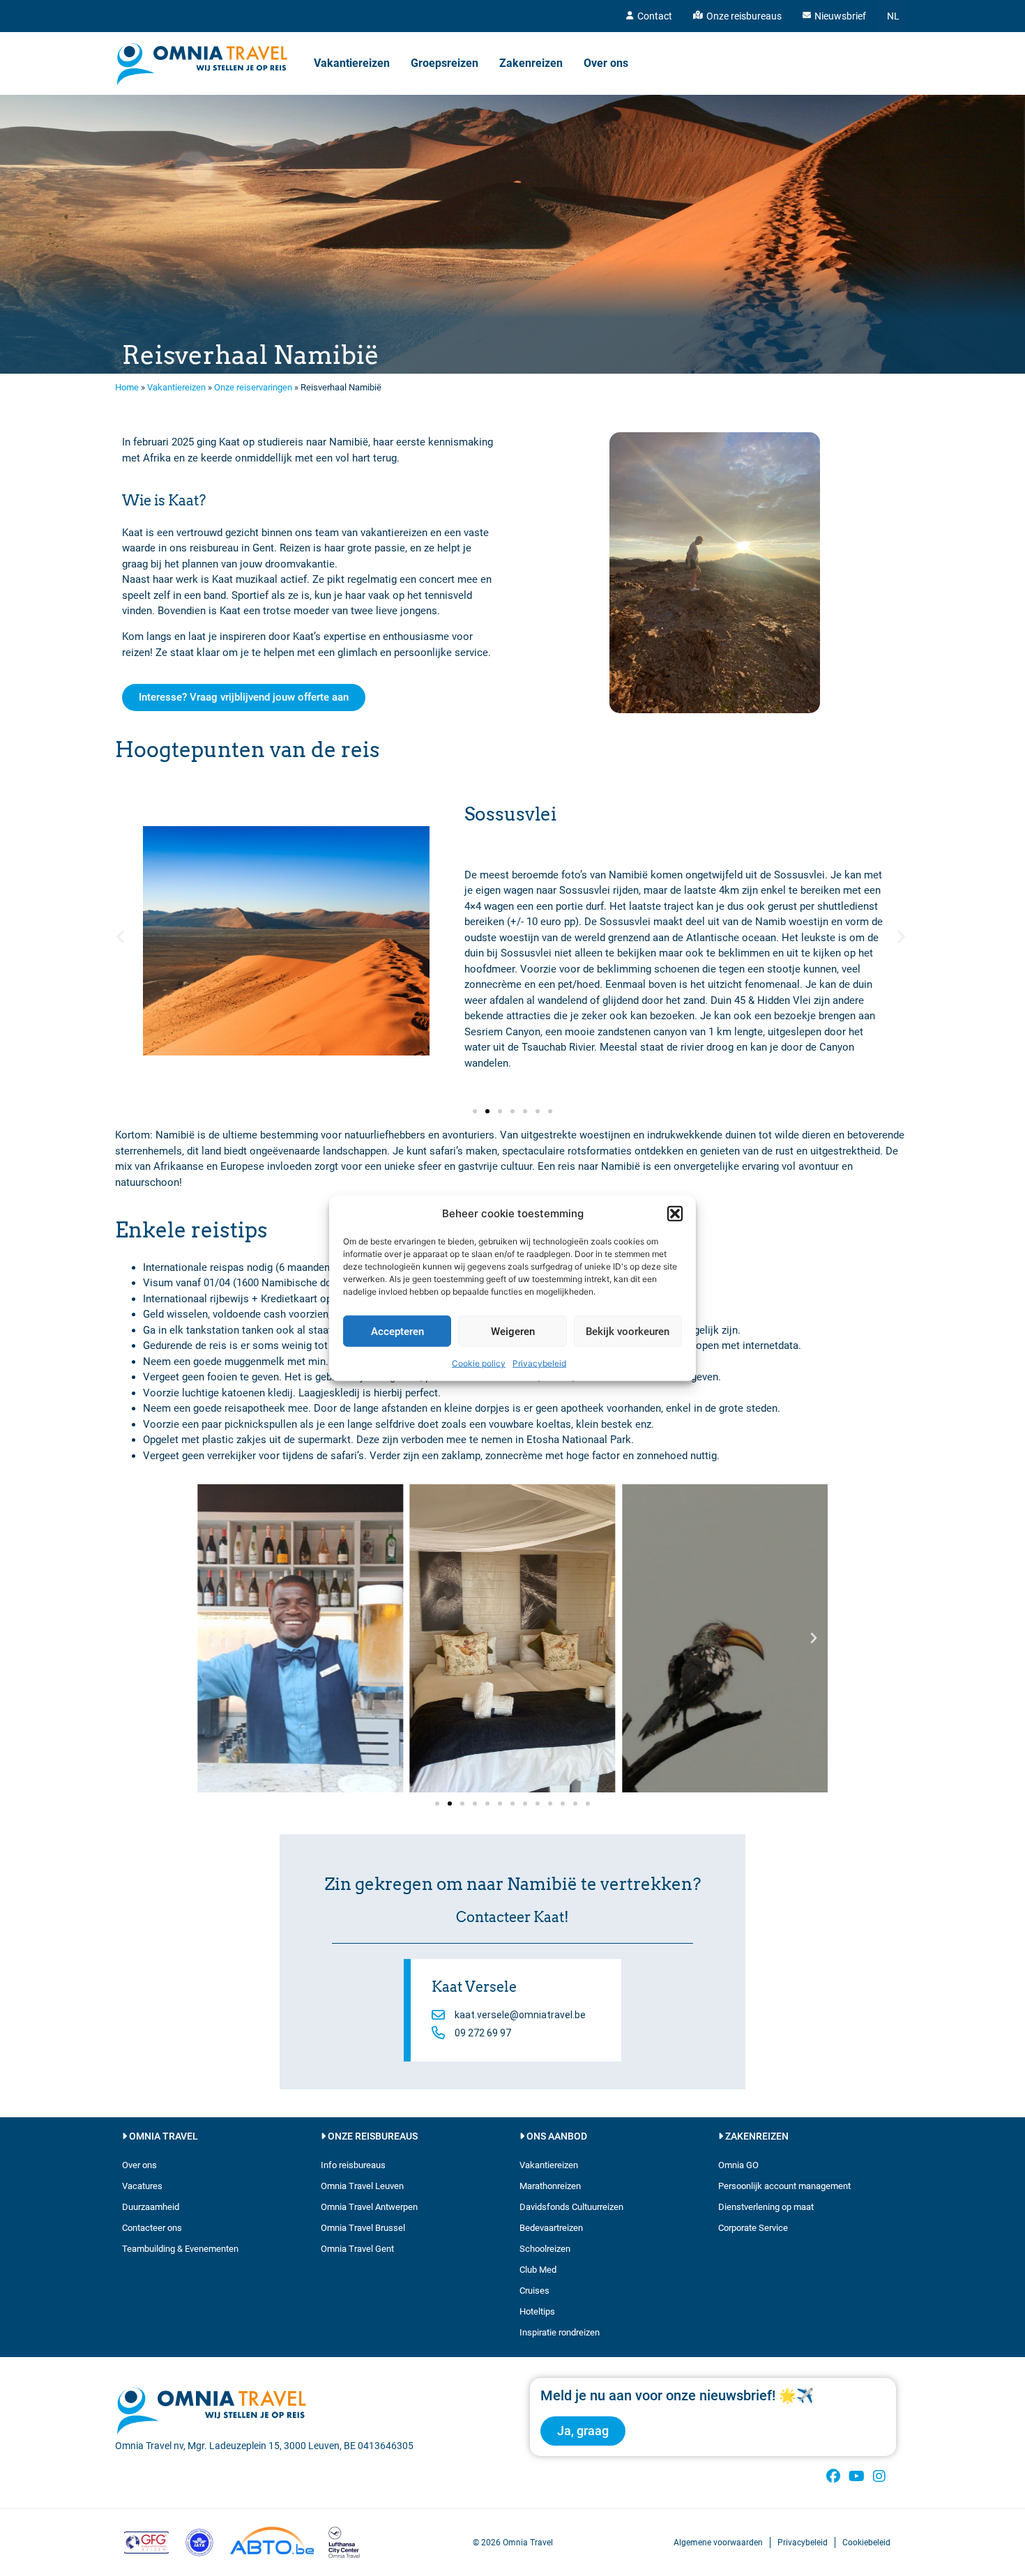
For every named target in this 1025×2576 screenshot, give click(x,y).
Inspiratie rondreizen (560, 2332)
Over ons (606, 63)
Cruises (534, 2291)
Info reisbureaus (353, 2165)
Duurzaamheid (151, 2207)
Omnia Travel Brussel (363, 2228)
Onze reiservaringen (253, 387)
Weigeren (513, 1331)
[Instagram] (879, 2476)
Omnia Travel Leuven (362, 2186)
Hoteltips (537, 2311)
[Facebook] (833, 2476)
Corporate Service (753, 2228)
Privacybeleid (539, 1363)
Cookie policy (479, 1363)
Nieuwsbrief (840, 16)
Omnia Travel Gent (357, 2249)
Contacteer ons (152, 2228)
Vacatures (142, 2186)
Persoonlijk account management (784, 2186)
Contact (655, 16)
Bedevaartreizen (551, 2228)
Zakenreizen (531, 63)
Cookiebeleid (866, 2543)
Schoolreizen (545, 2249)
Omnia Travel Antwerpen (369, 2207)
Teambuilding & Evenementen (180, 2249)
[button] (675, 1214)
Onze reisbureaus (744, 16)
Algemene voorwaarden (718, 2543)
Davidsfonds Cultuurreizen (571, 2207)
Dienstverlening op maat (766, 2207)
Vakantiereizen (352, 63)
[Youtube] (856, 2476)
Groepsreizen (445, 63)
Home (127, 387)
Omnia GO (738, 2165)
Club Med (538, 2270)
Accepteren (397, 1331)
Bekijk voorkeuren (628, 1331)
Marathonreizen (550, 2186)
